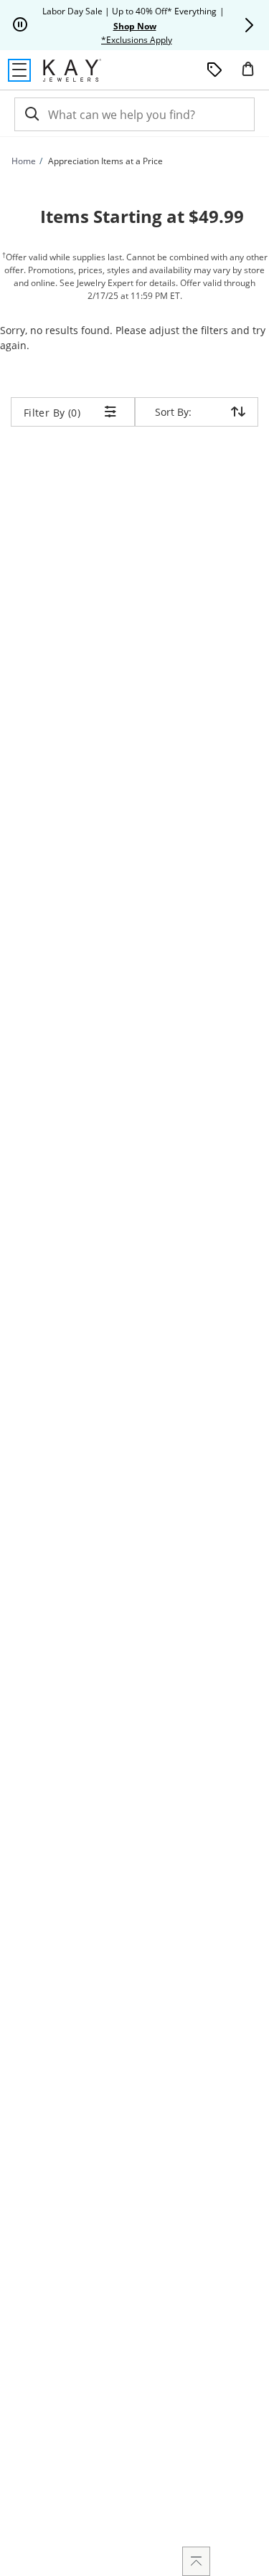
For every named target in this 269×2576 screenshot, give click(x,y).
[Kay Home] (72, 70)
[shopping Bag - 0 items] (253, 75)
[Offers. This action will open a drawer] (214, 70)
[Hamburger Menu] (19, 70)
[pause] (20, 25)
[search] (31, 114)
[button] (249, 25)
